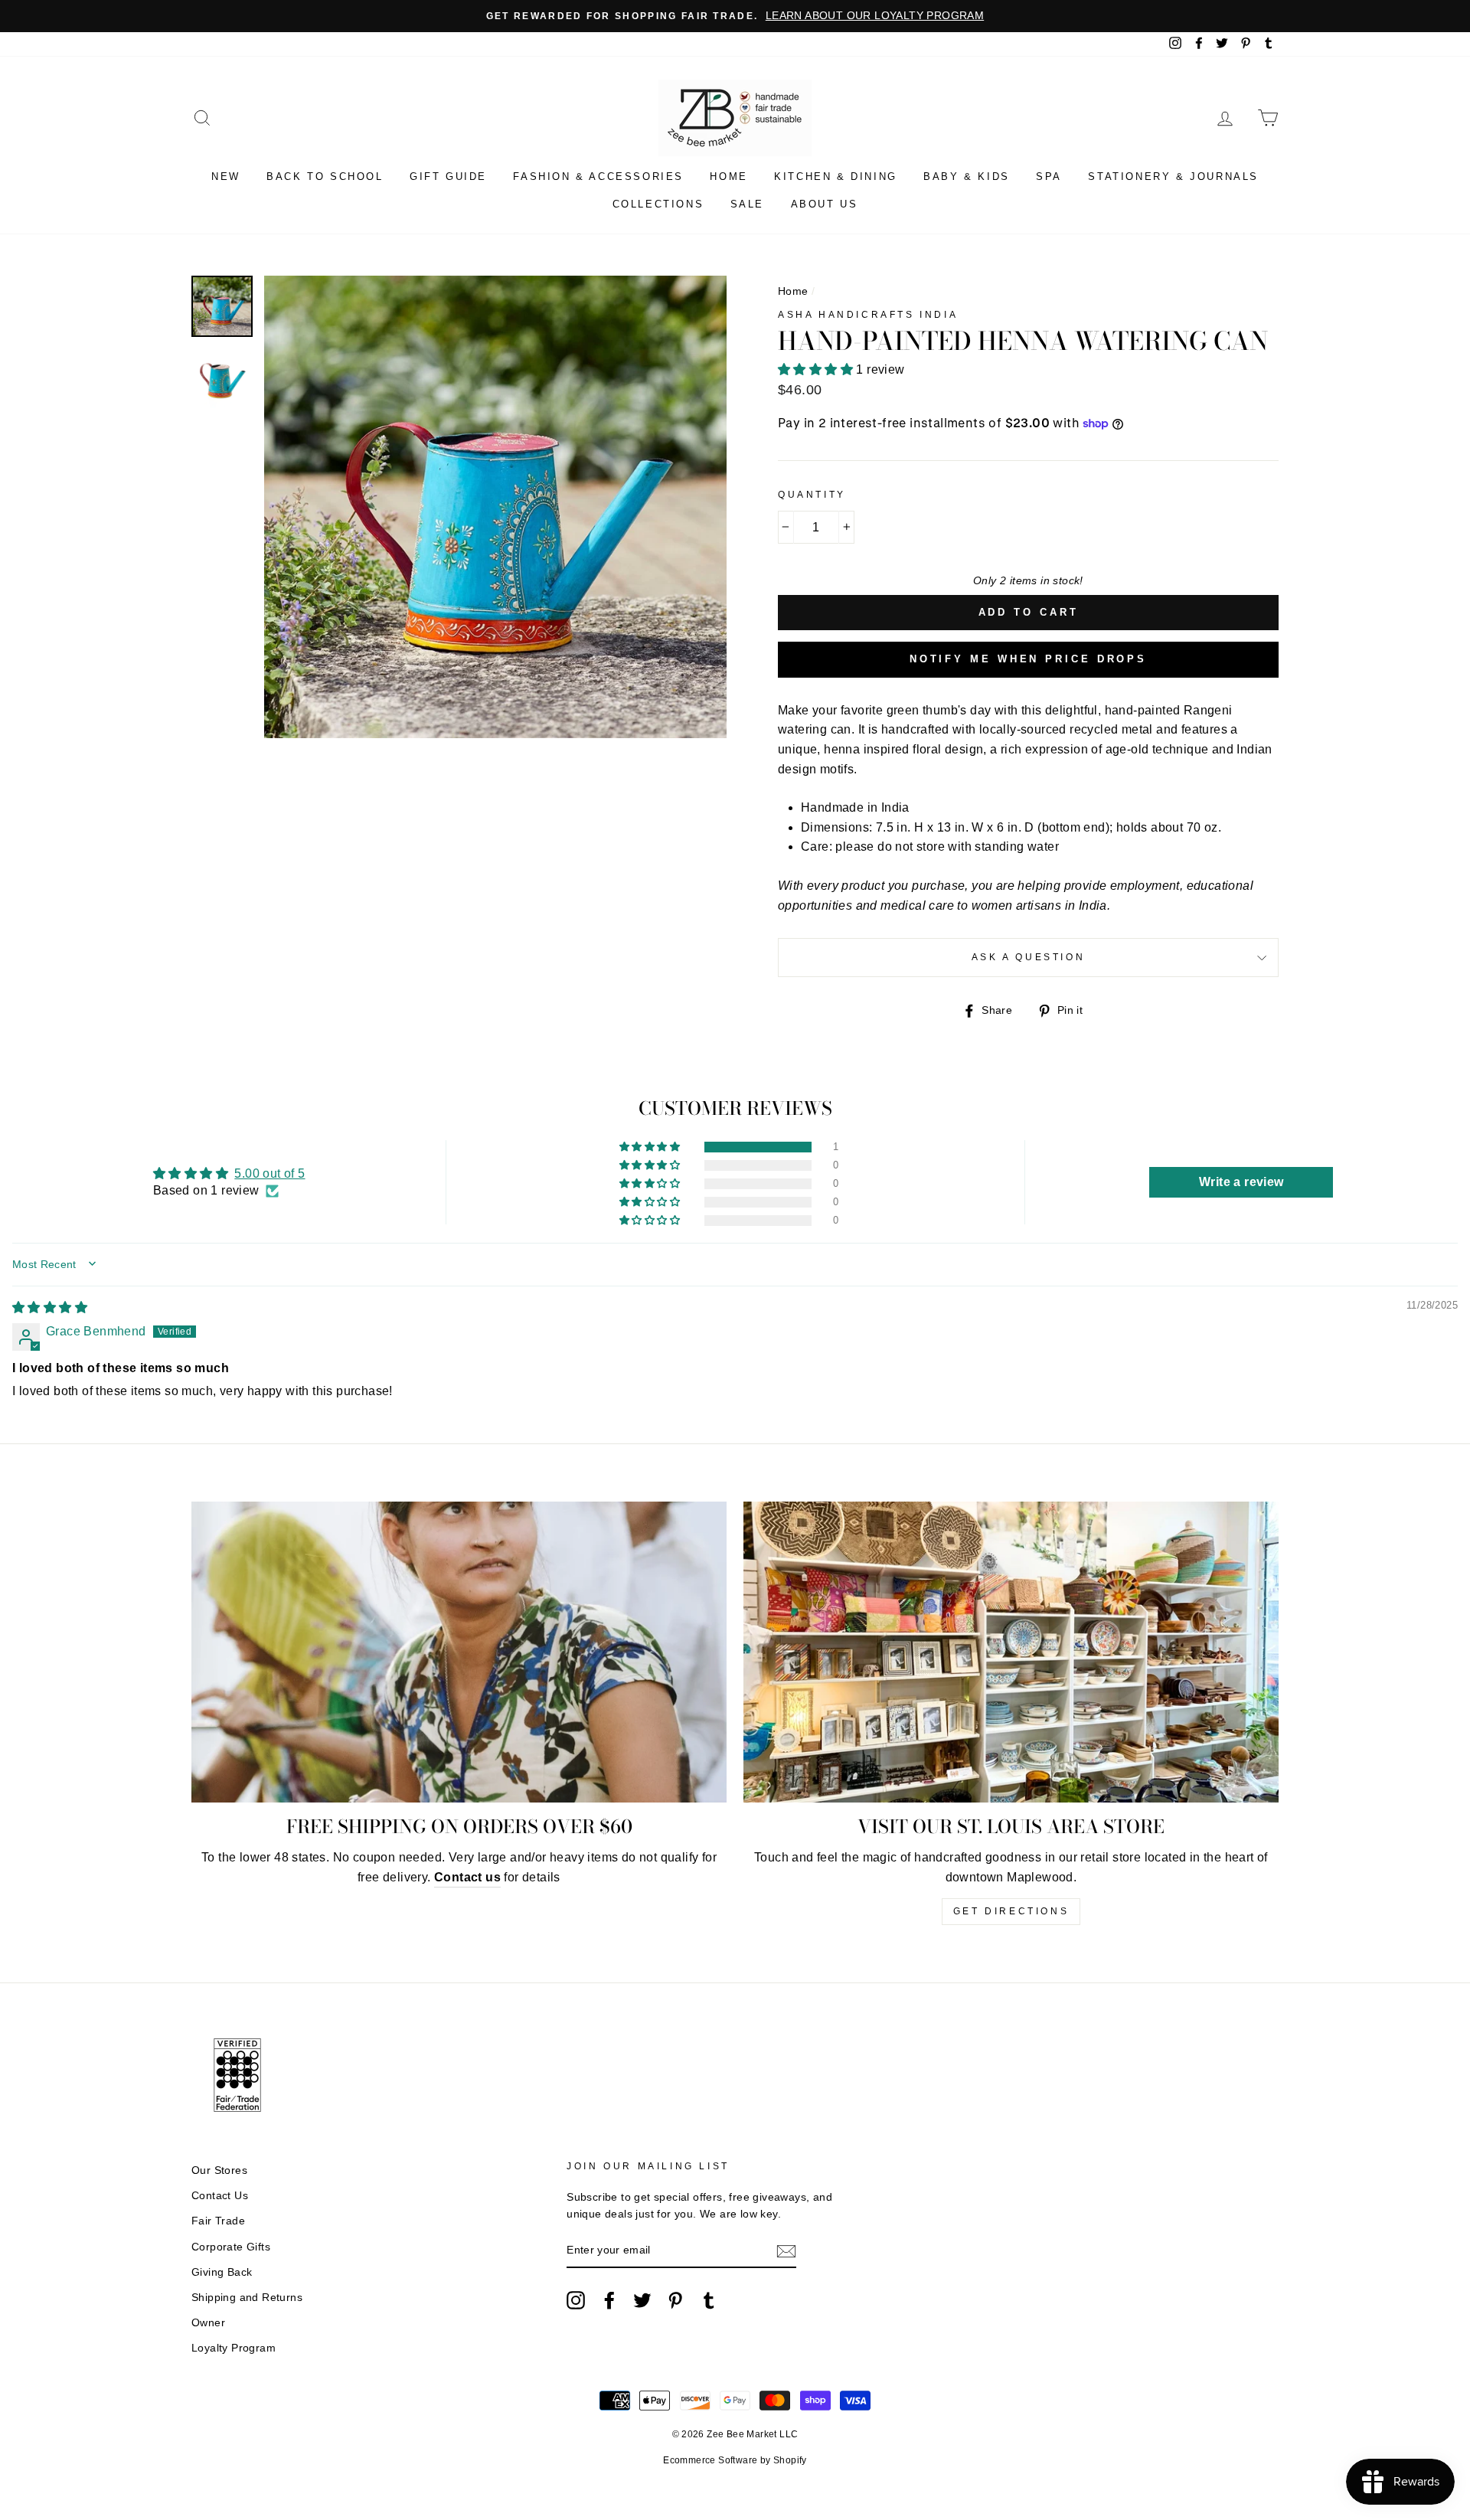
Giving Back (222, 2272)
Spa (1049, 176)
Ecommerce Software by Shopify (735, 2460)
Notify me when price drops (1028, 659)
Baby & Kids (967, 176)
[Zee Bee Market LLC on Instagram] (576, 2300)
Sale (747, 204)
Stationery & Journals (1173, 176)
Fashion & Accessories (598, 176)
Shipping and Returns (247, 2298)
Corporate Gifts (231, 2247)
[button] (817, 369)
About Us (825, 204)
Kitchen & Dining (836, 176)
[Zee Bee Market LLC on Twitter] (642, 2300)
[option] (735, 16)
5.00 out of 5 (269, 1173)
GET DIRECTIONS (1011, 1911)
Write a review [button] (1241, 1182)
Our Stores (219, 2170)
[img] (50, 1307)
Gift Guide (448, 176)
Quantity (812, 495)
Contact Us (220, 2196)
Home (728, 176)
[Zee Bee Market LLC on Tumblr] (709, 2300)
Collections (658, 204)
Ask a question (1028, 957)
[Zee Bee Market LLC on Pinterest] (675, 2300)
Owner (208, 2323)
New (226, 176)
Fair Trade (218, 2221)
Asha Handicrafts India (868, 315)
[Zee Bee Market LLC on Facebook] (609, 2300)
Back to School (325, 176)
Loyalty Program (234, 2348)
